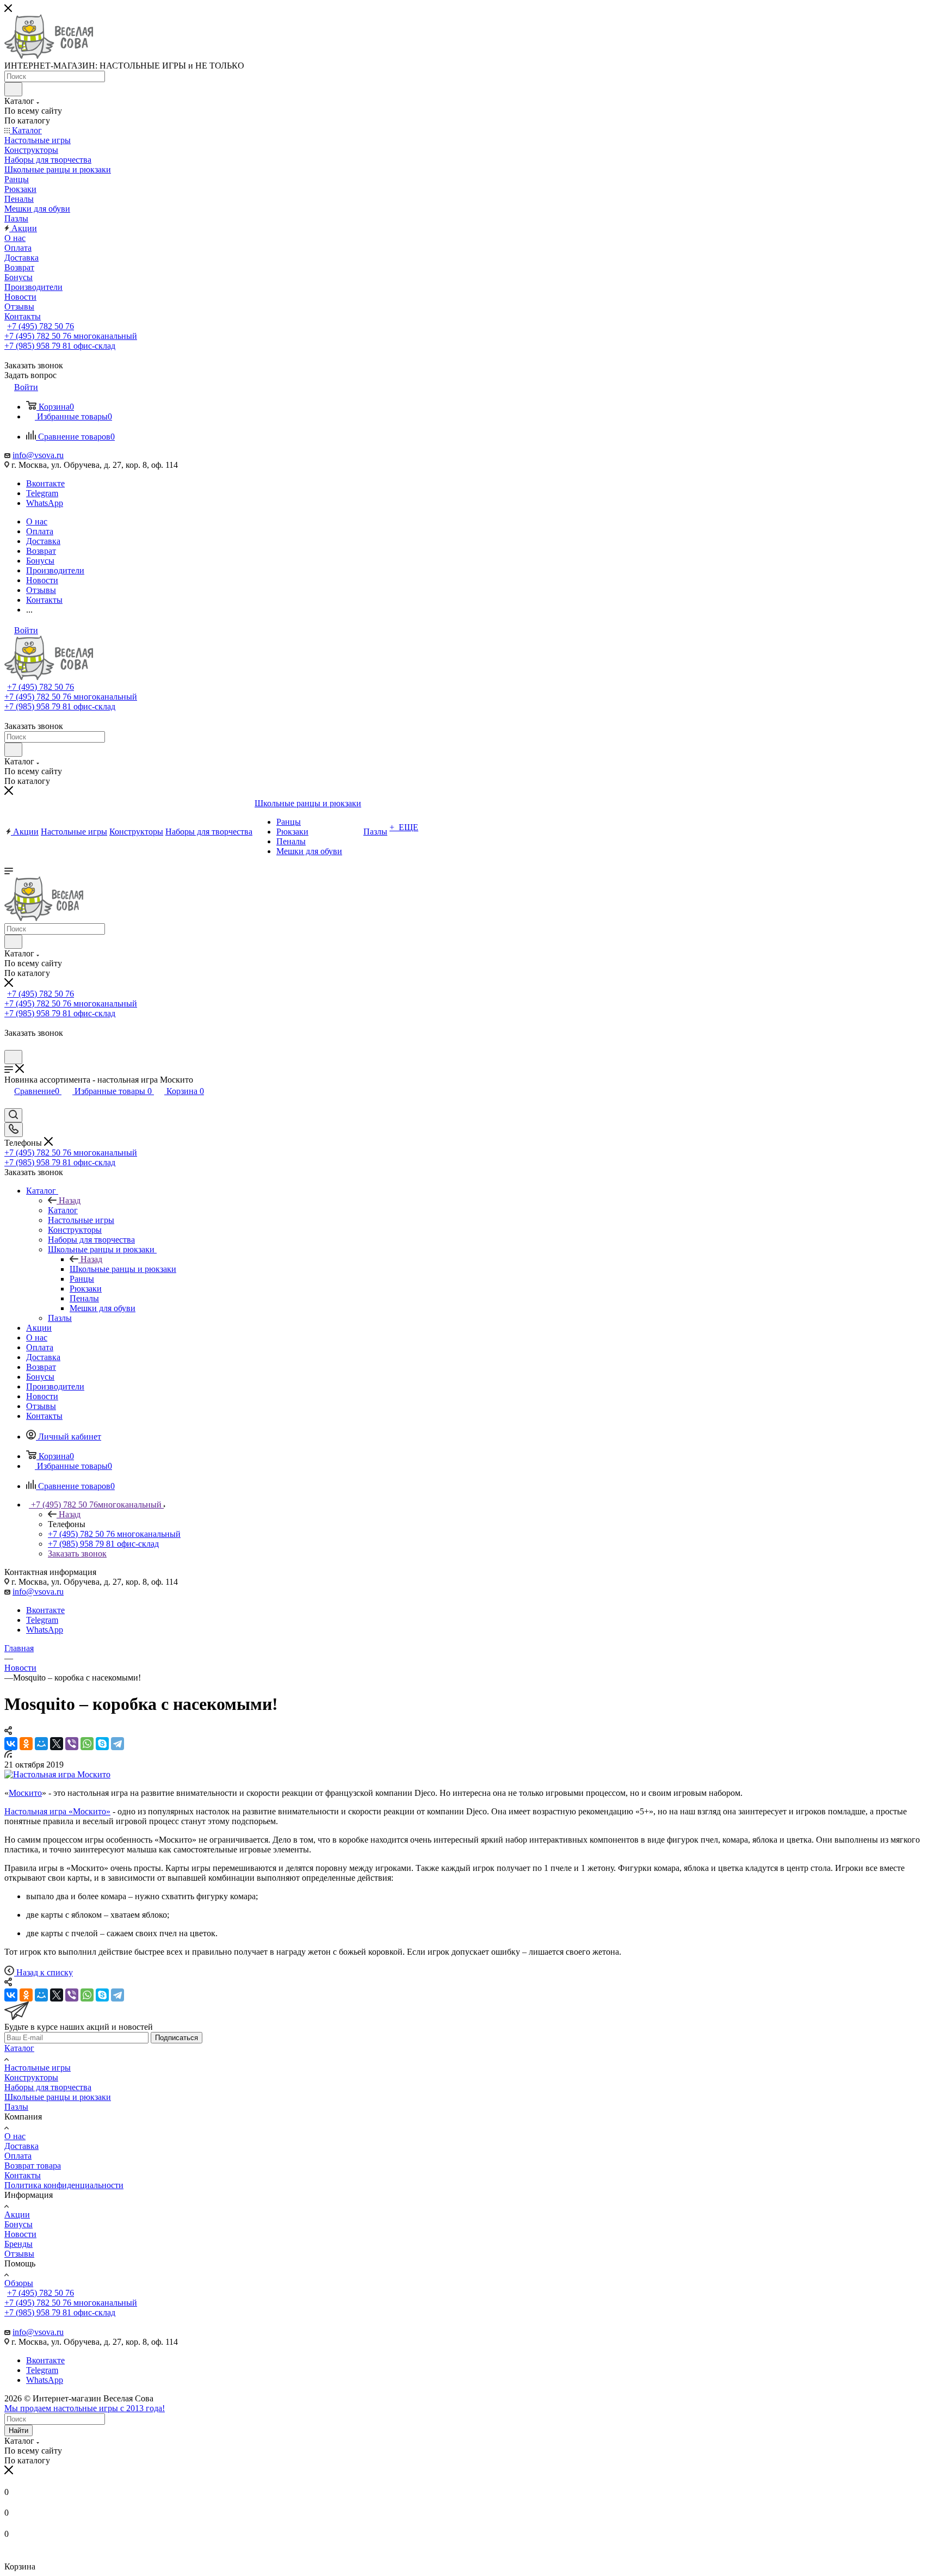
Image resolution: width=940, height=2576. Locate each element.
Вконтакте (45, 483)
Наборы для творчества (48, 2087)
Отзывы (19, 2254)
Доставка (21, 2146)
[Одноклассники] (26, 1744)
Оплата (18, 2156)
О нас (15, 2136)
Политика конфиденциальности (64, 2185)
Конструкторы (31, 2077)
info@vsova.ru (38, 455)
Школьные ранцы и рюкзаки (123, 1269)
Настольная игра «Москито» (57, 1811)
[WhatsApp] (87, 1744)
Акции (17, 2214)
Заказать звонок (77, 1553)
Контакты (23, 2175)
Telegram (42, 493)
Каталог (63, 1210)
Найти (18, 2430)
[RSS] (8, 1755)
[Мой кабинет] (9, 1045)
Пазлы (16, 2107)
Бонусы (18, 2224)
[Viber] (72, 1744)
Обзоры (19, 2283)
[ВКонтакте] (11, 1744)
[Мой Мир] (41, 1744)
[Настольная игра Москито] (57, 1774)
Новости (20, 2234)
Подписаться (177, 2038)
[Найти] (13, 89)
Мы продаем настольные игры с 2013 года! (85, 2408)
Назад (70, 1200)
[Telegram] (117, 1744)
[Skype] (102, 1744)
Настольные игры (38, 2068)
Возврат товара (33, 2166)
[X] (57, 1744)
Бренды (18, 2244)
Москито (25, 1793)
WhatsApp (45, 503)
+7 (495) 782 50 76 (41, 326)
